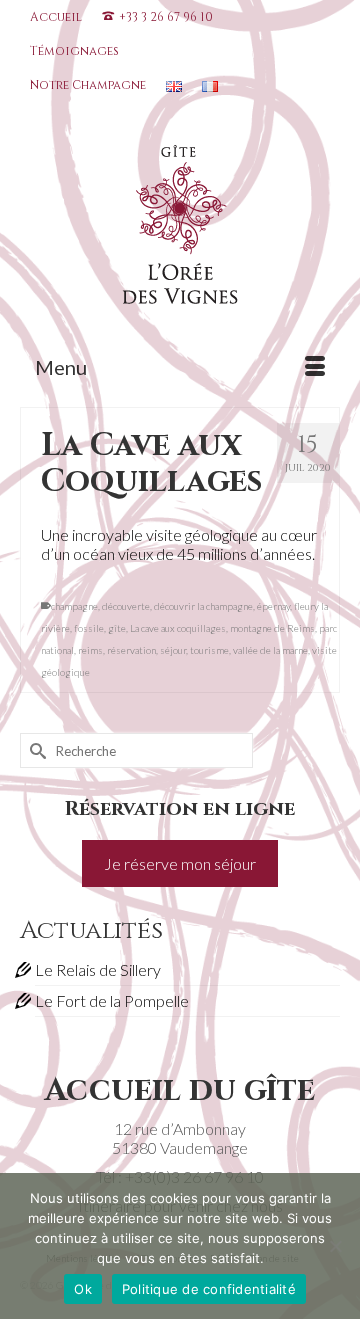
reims (90, 650)
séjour (173, 650)
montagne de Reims (272, 628)
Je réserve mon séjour (180, 863)
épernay (273, 606)
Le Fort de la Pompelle (112, 1000)
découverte (126, 606)
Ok (83, 1289)
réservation (131, 650)
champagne (74, 606)
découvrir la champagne (203, 606)
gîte (117, 628)
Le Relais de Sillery (98, 969)
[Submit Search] (35, 750)
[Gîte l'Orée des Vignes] (180, 229)
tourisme (209, 650)
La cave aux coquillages (178, 628)
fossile (89, 628)
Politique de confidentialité (209, 1289)
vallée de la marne (270, 650)
